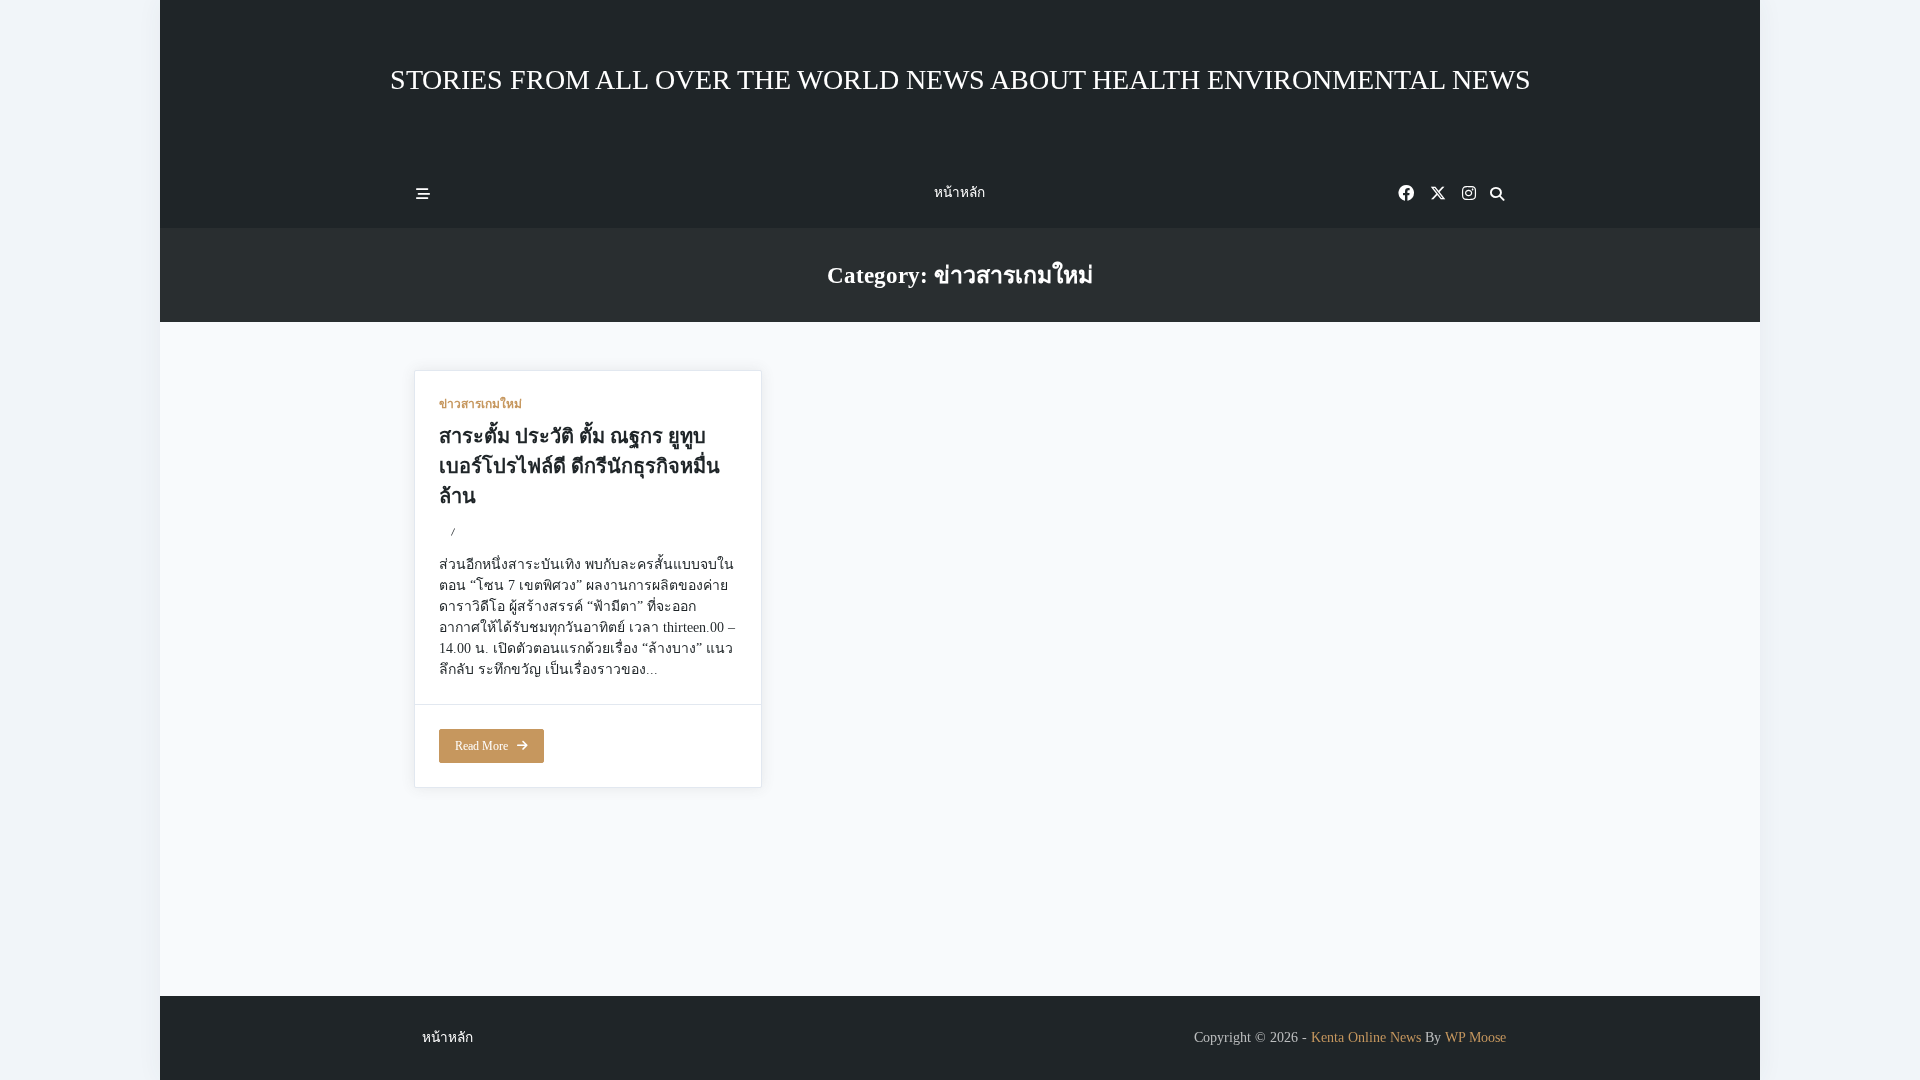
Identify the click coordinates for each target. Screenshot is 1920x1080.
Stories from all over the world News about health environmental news (960, 79)
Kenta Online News (1366, 1037)
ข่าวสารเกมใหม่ (480, 404)
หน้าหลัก (959, 192)
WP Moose (1475, 1037)
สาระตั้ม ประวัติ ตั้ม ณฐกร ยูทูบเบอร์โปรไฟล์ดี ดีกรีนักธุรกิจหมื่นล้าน (579, 466)
